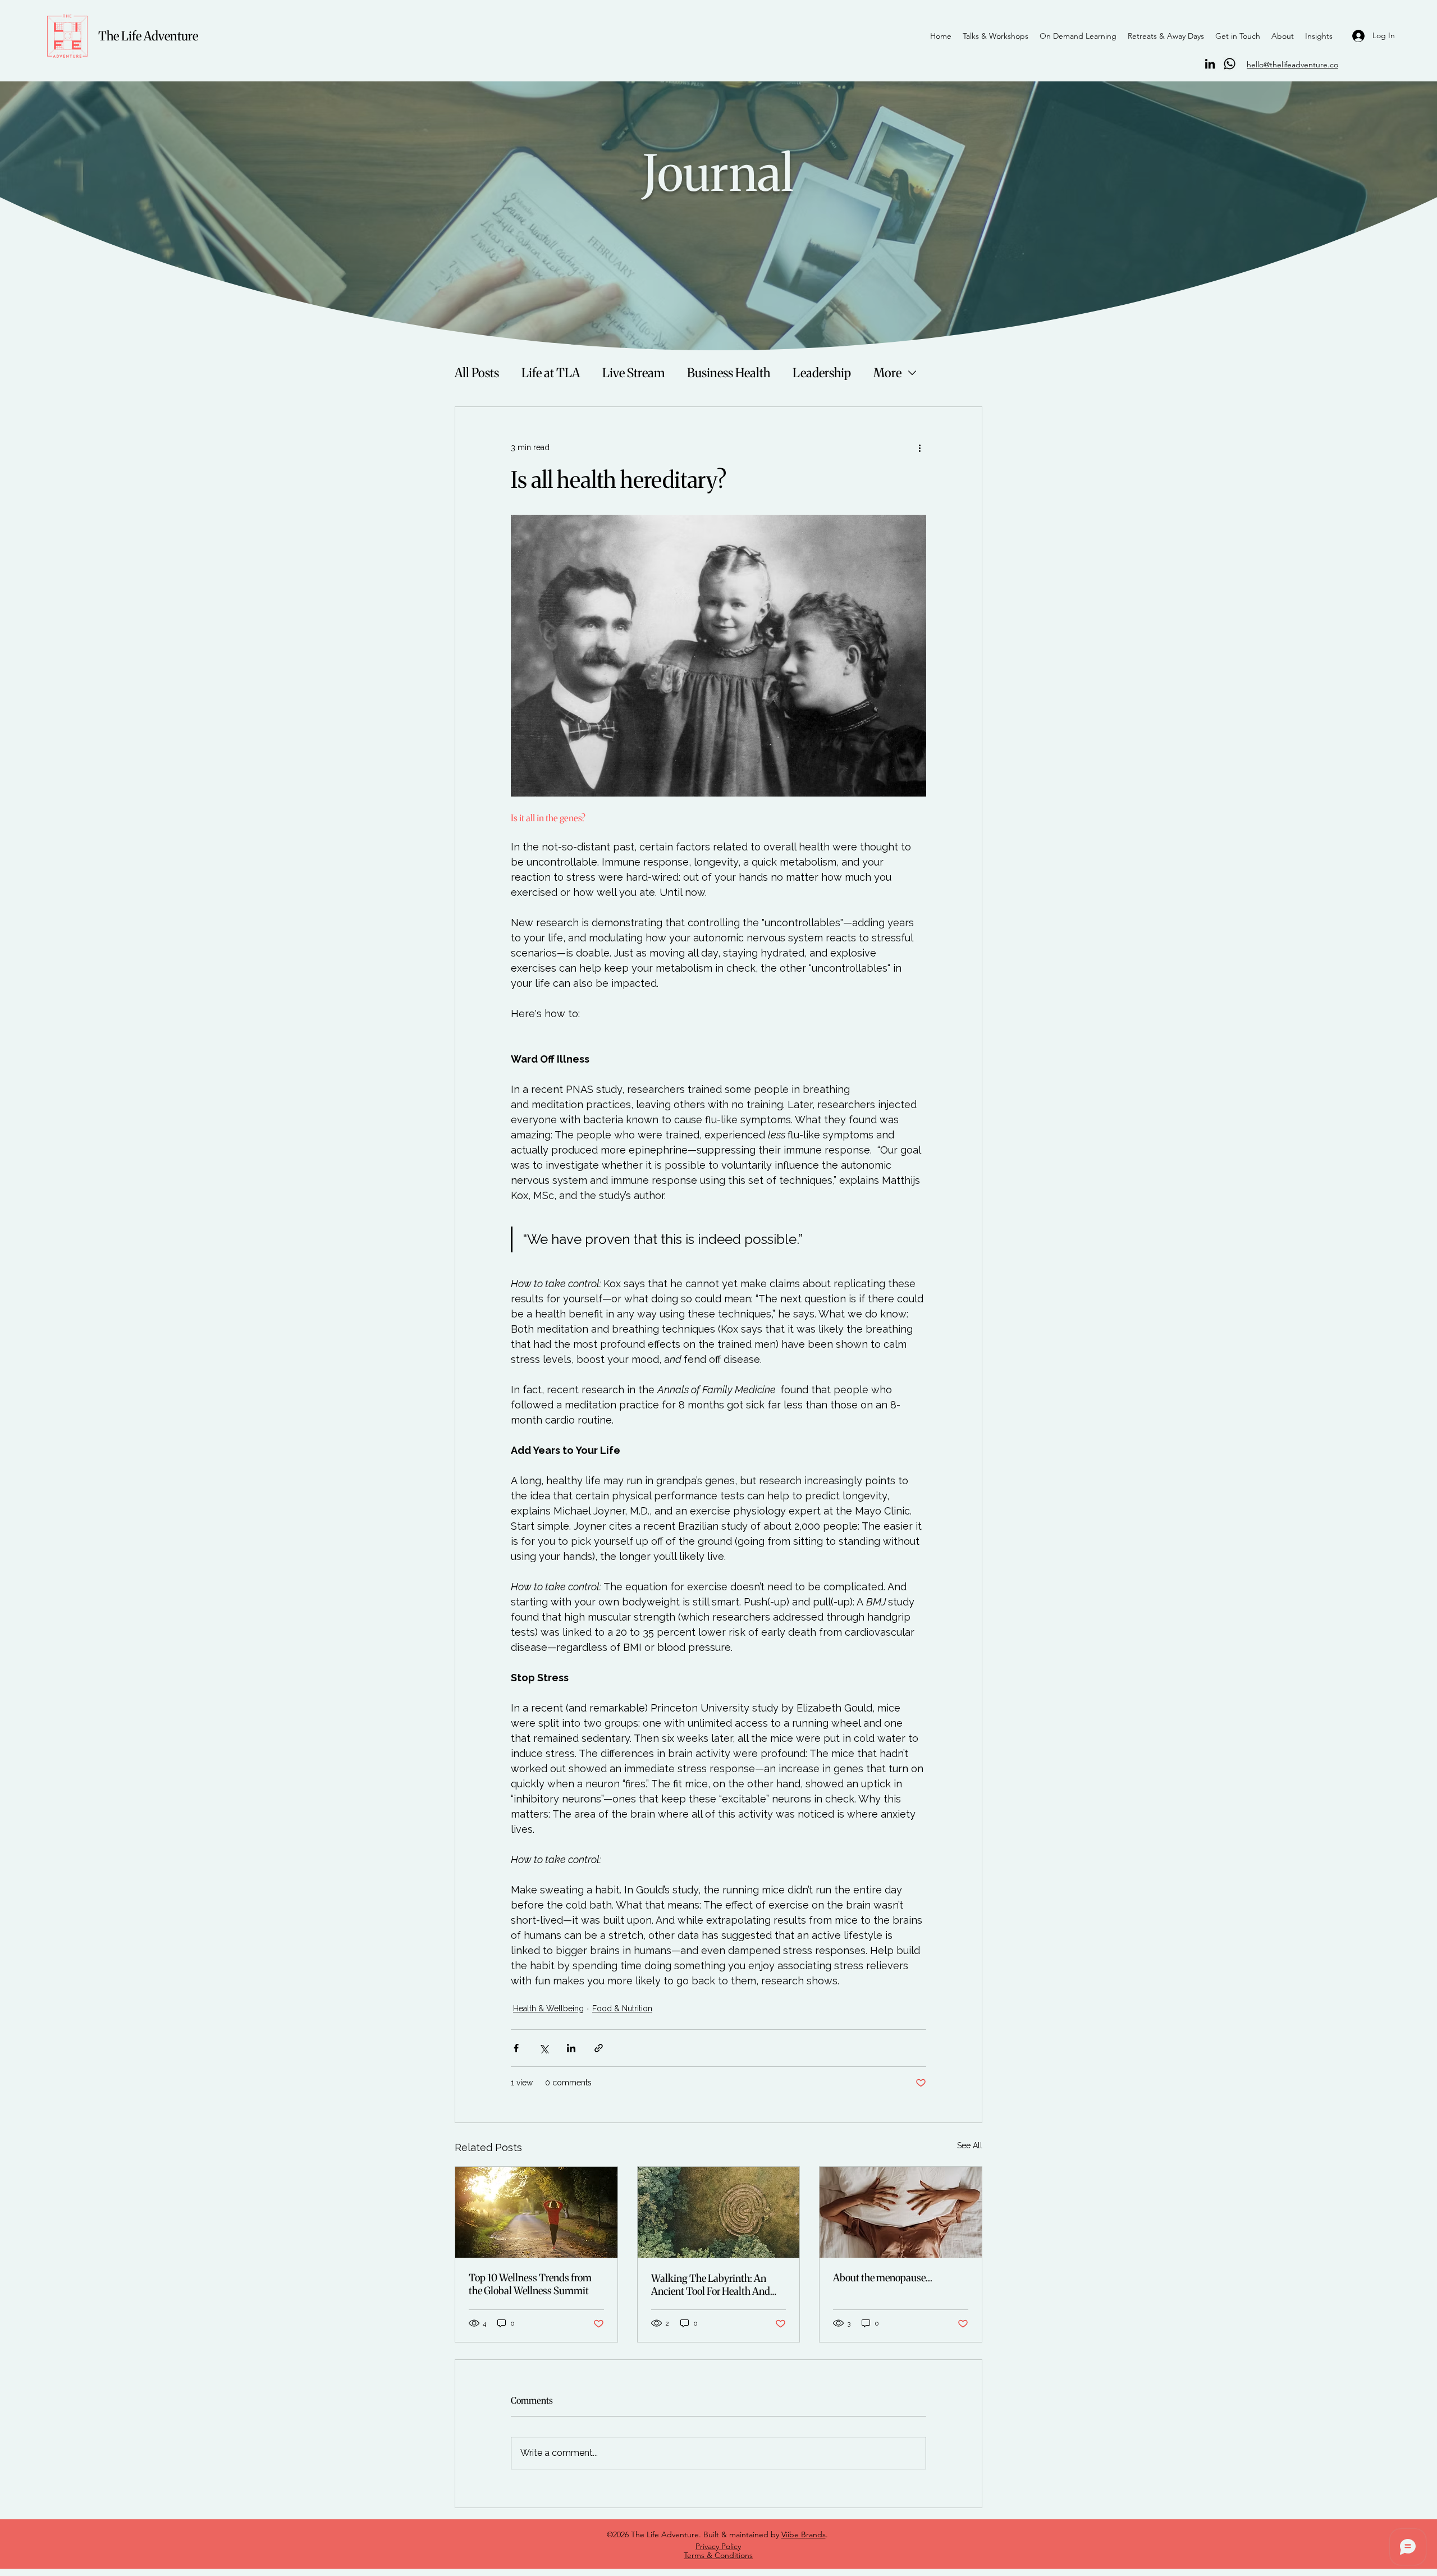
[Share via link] (599, 2048)
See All (970, 2145)
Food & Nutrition (622, 2008)
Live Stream (633, 373)
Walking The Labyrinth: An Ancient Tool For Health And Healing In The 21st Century (711, 2285)
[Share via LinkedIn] (571, 2048)
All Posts (477, 373)
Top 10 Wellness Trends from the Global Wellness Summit (530, 2284)
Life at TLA (551, 373)
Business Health (729, 373)
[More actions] (919, 447)
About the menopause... (883, 2278)
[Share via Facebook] (516, 2048)
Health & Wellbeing (548, 2008)
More (887, 373)
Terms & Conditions (718, 2555)
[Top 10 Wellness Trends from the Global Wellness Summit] (536, 2212)
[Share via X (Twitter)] (544, 2048)
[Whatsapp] (1230, 64)
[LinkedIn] (1210, 64)
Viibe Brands (804, 2534)
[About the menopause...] (901, 2212)
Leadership (822, 373)
